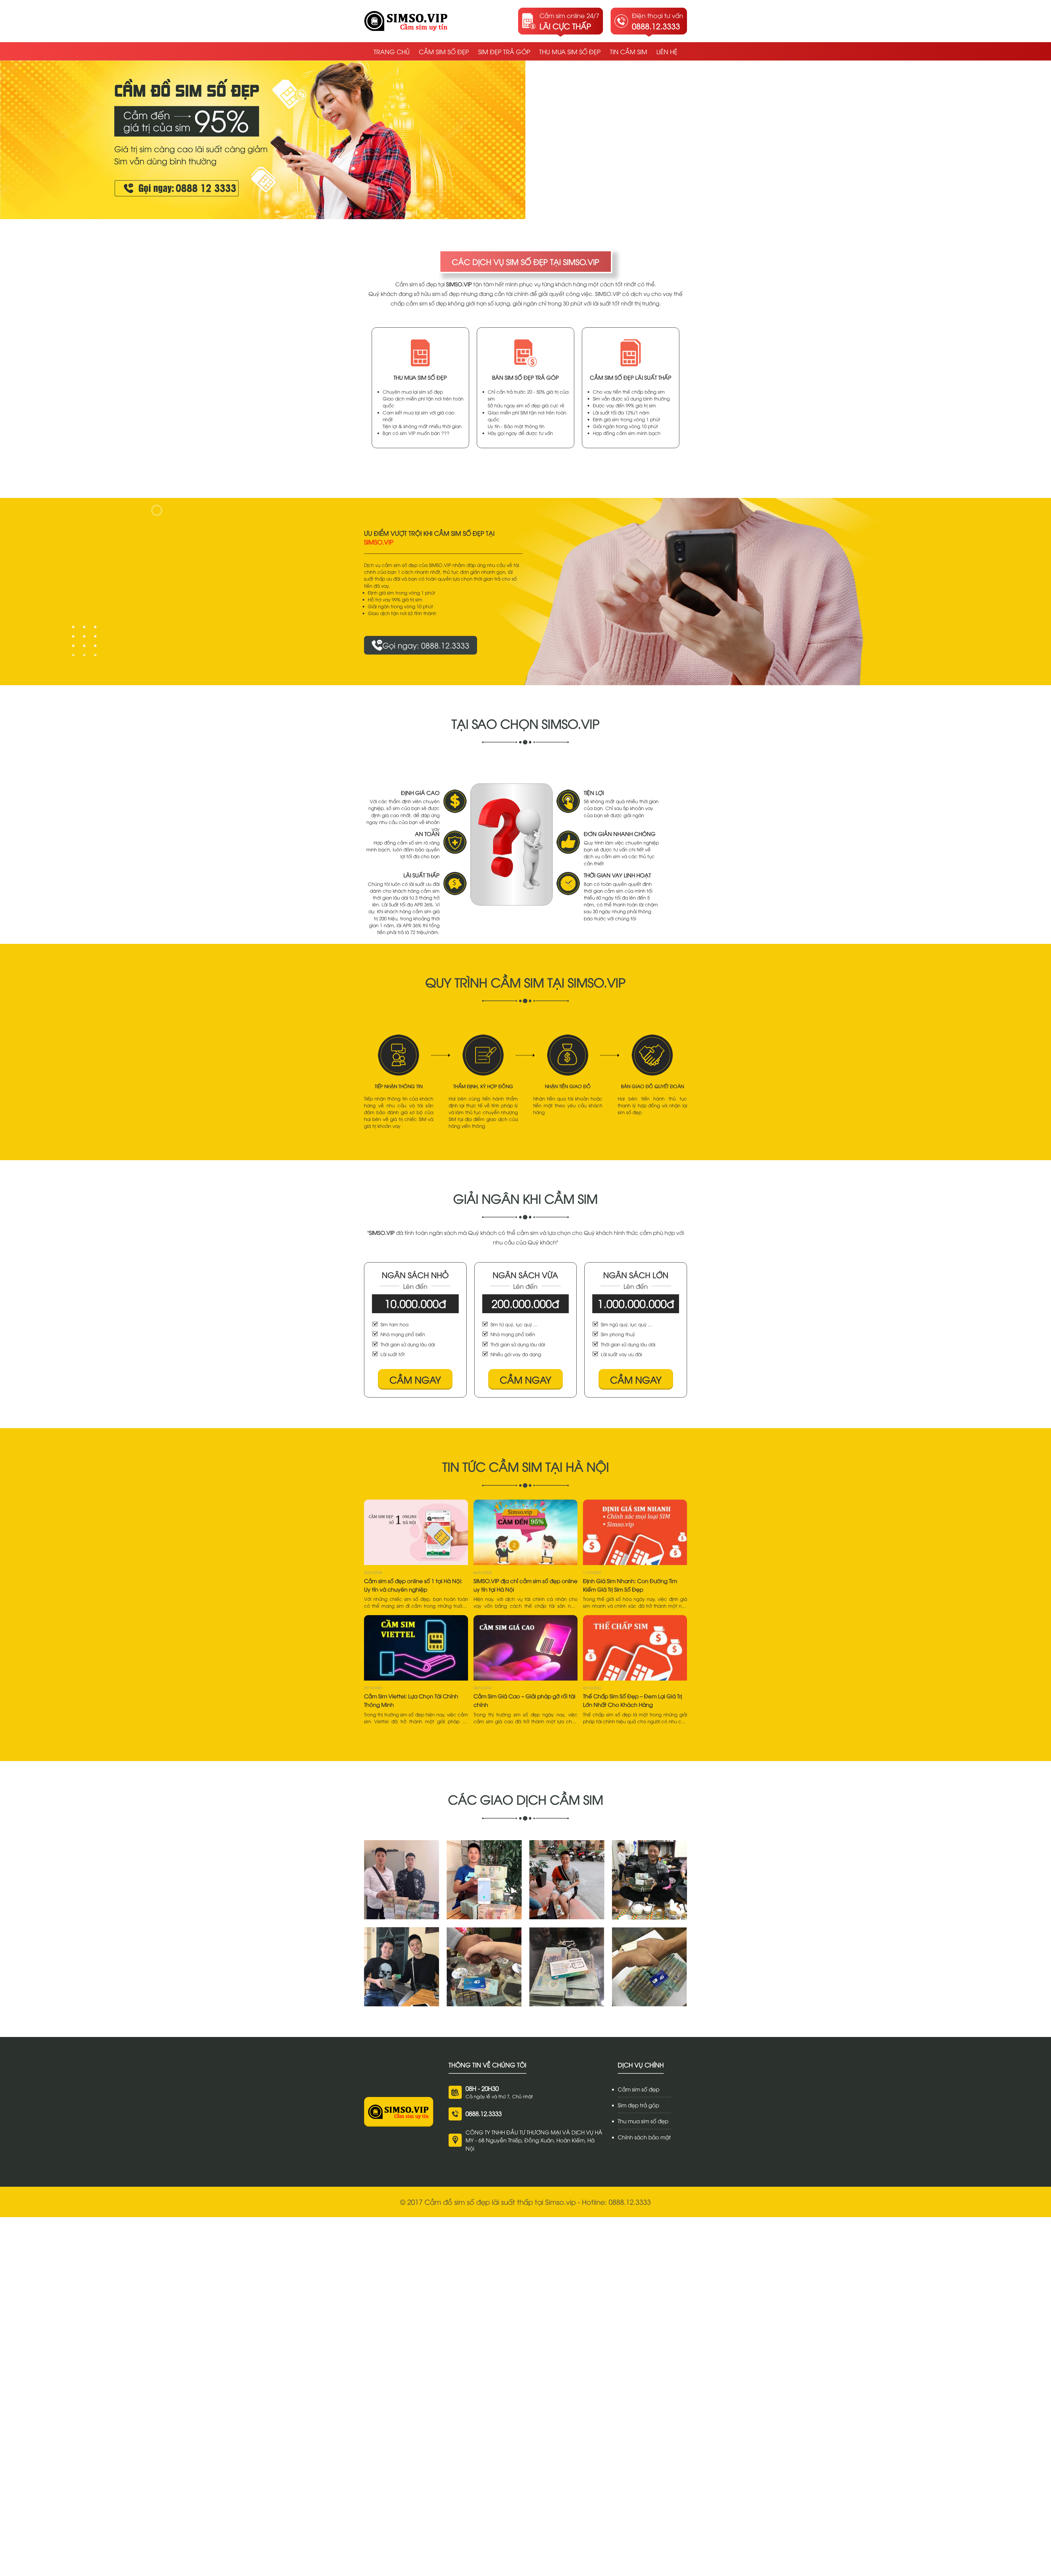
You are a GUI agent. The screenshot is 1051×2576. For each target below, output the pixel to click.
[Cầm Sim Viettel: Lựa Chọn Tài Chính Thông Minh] (416, 1648)
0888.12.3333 (484, 2113)
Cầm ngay (415, 1379)
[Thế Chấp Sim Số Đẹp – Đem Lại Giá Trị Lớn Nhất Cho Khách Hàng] (635, 1648)
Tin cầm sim (629, 51)
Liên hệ (667, 51)
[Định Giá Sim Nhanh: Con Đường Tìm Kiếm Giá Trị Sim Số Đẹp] (635, 1532)
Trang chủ (392, 51)
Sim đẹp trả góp (504, 51)
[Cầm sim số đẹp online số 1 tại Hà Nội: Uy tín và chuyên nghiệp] (416, 1532)
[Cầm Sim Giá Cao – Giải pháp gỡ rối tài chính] (525, 1648)
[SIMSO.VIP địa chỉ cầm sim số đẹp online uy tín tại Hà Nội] (525, 1532)
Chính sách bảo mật (644, 2137)
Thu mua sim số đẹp (570, 51)
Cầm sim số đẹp (444, 51)
